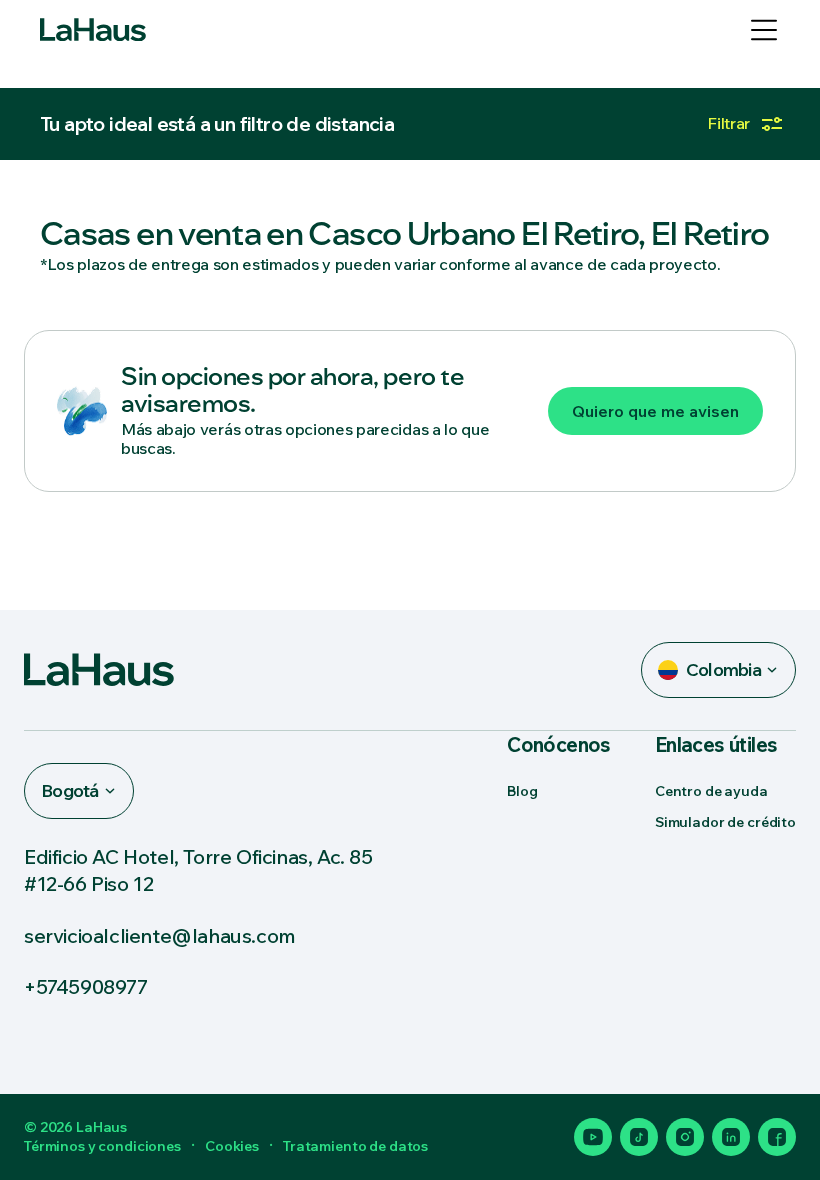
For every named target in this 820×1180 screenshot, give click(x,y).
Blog (522, 791)
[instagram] (685, 1137)
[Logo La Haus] (93, 30)
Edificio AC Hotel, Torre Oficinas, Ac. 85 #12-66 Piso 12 (198, 870)
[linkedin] (731, 1137)
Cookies (232, 1146)
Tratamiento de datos (355, 1146)
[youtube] (593, 1137)
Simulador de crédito (725, 822)
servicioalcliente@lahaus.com (160, 935)
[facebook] (777, 1137)
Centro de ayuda (711, 791)
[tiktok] (639, 1137)
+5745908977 (86, 986)
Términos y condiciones (102, 1146)
